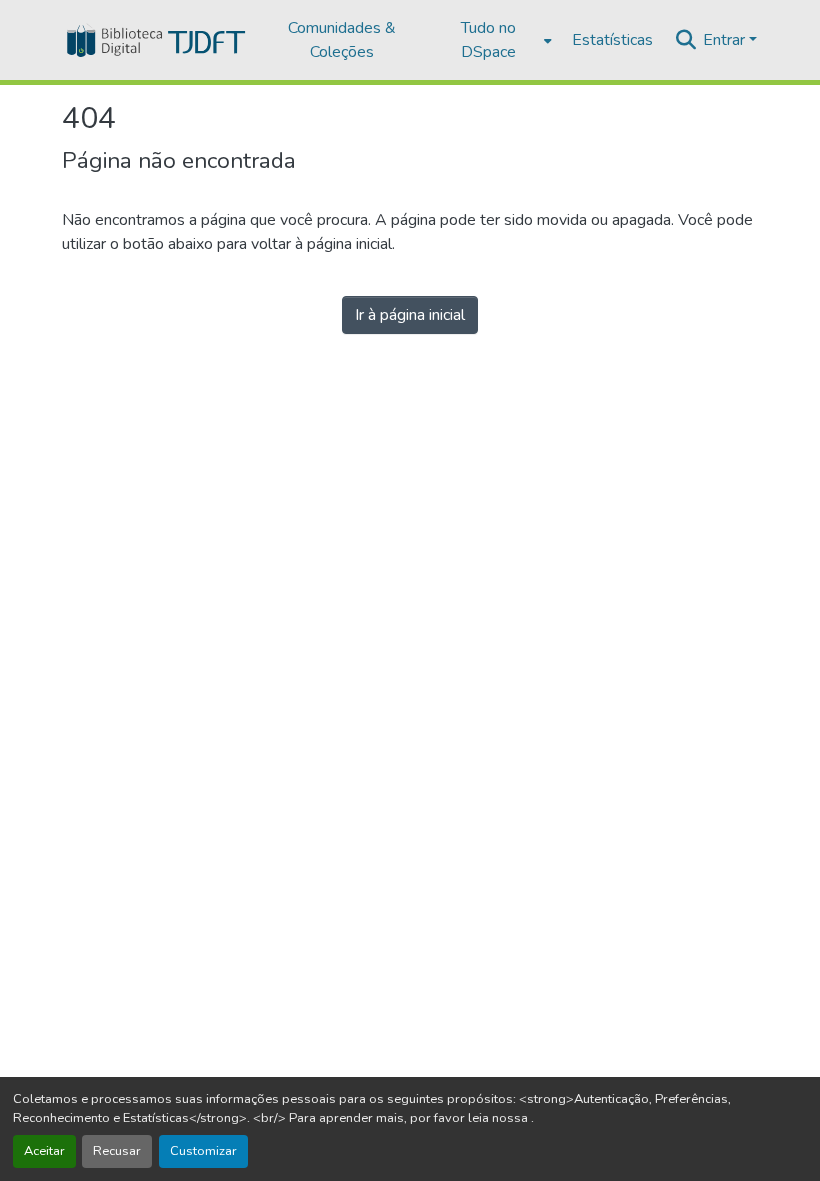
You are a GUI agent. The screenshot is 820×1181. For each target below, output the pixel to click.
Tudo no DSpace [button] (488, 40)
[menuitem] (494, 40)
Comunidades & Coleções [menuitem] (342, 40)
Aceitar (44, 1151)
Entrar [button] (726, 40)
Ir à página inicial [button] (410, 315)
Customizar (203, 1151)
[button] (154, 40)
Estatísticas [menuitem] (612, 40)
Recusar (117, 1151)
